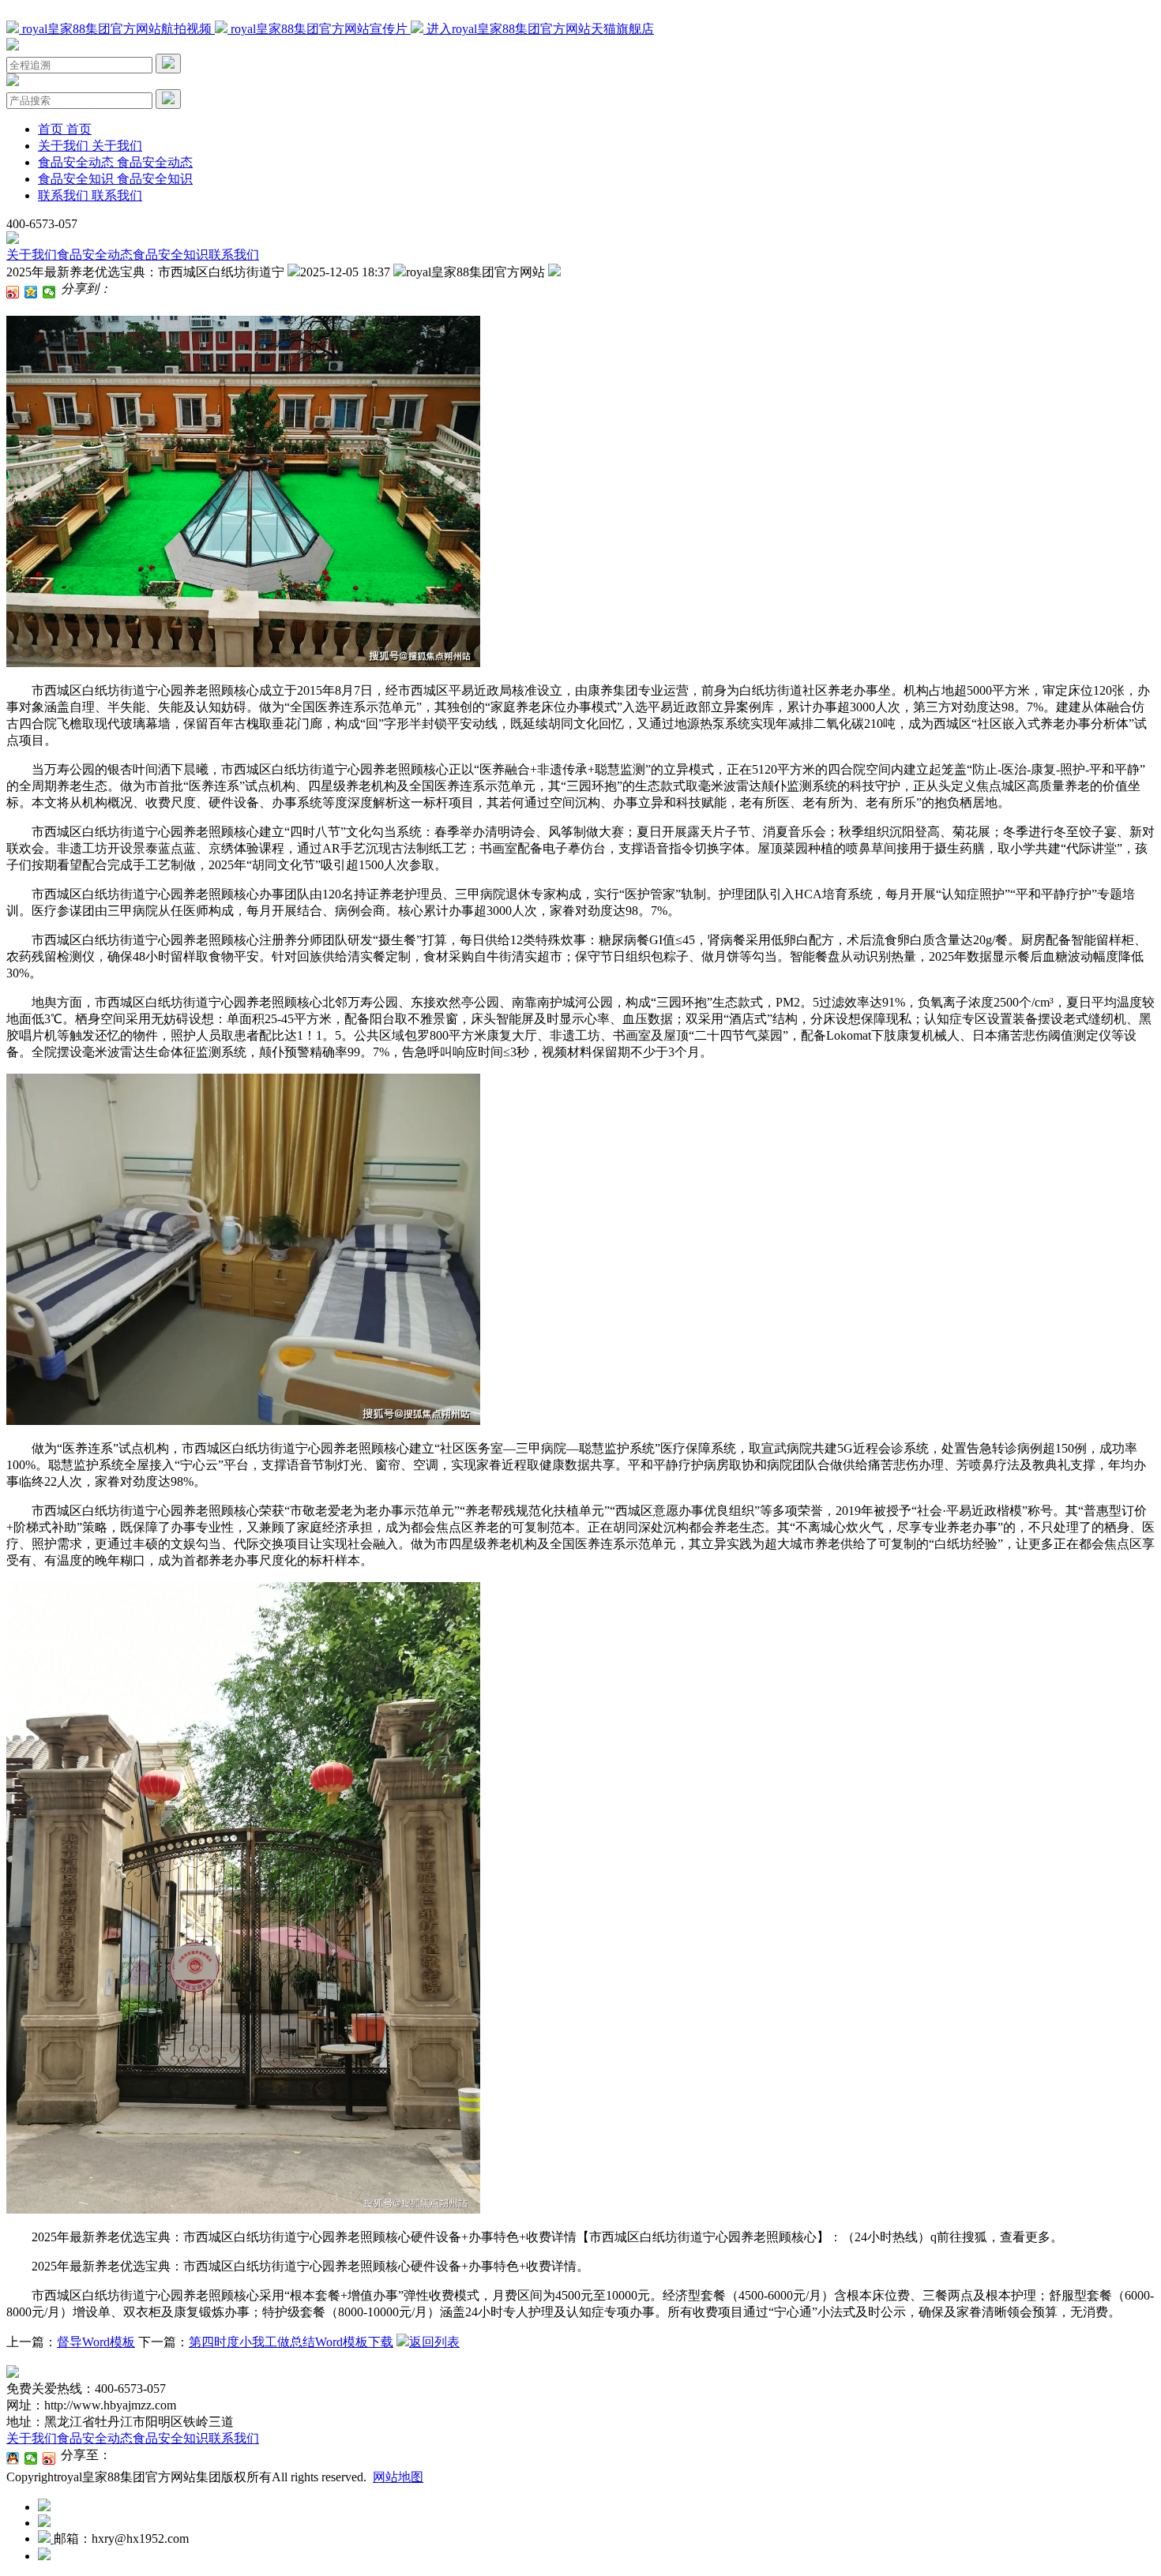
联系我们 (234, 255)
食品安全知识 (171, 255)
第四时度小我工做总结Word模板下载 (291, 2342)
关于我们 (32, 255)
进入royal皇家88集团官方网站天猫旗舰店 (539, 29)
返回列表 (434, 2342)
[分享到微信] (49, 292)
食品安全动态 (95, 255)
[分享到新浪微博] (13, 292)
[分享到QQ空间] (31, 292)
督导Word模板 (96, 2342)
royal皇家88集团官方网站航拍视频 (117, 29)
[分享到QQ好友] (13, 2458)
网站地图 (398, 2477)
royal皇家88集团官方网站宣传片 (319, 29)
